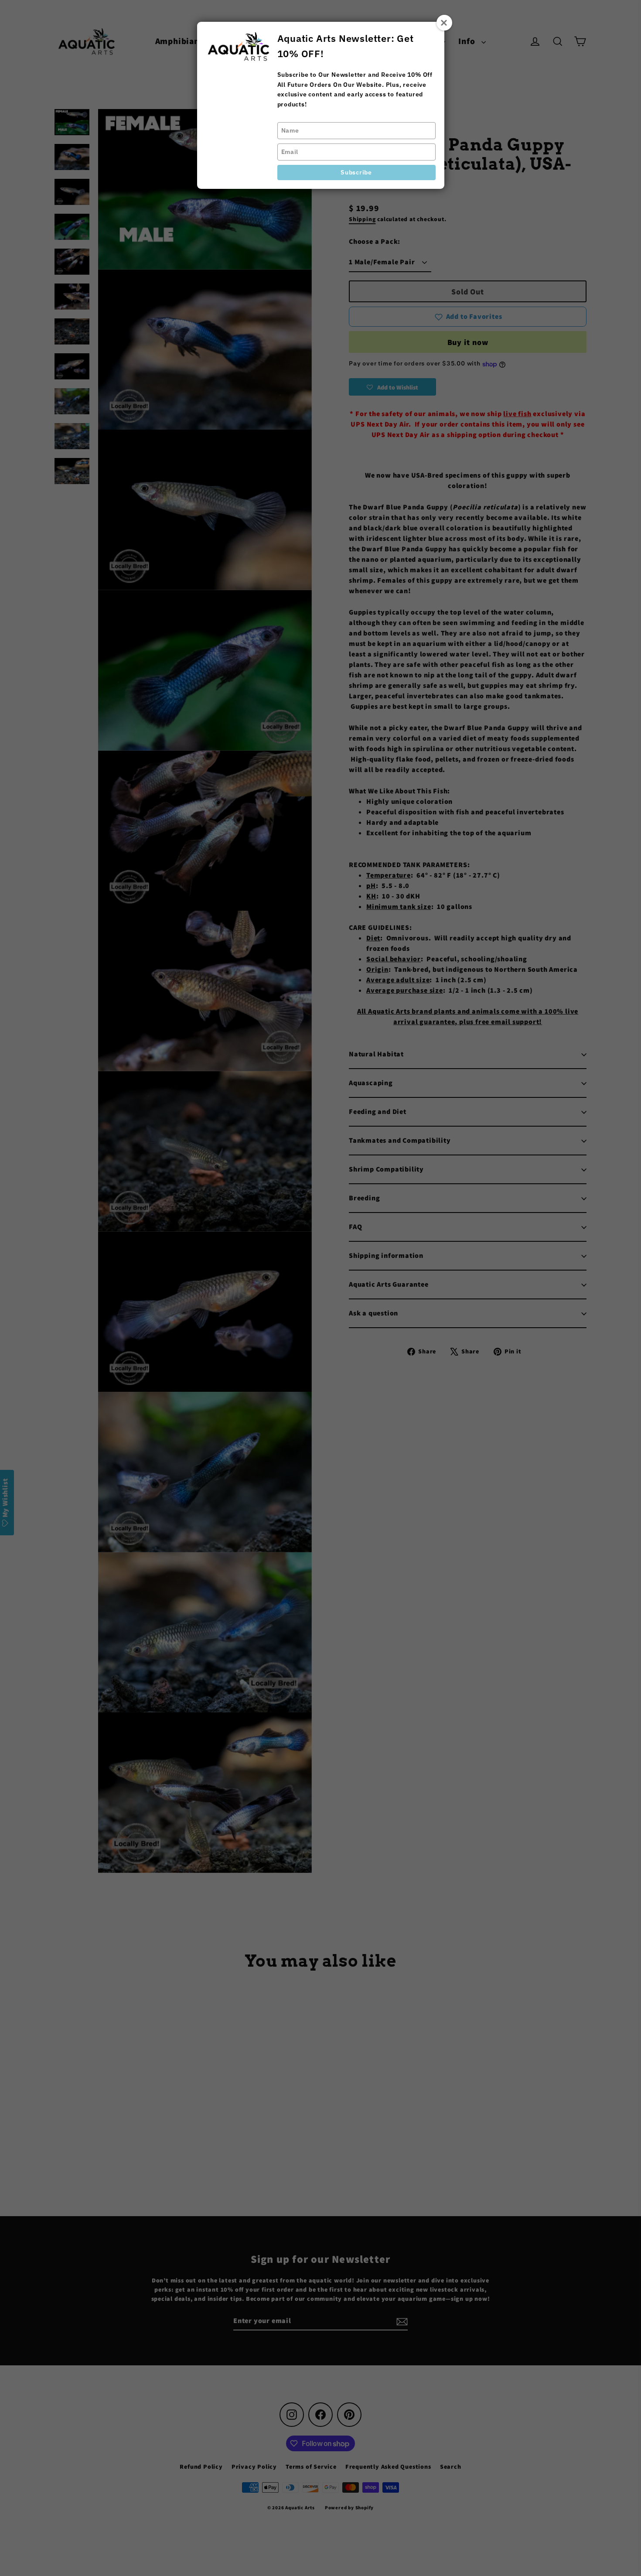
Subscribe (356, 172)
